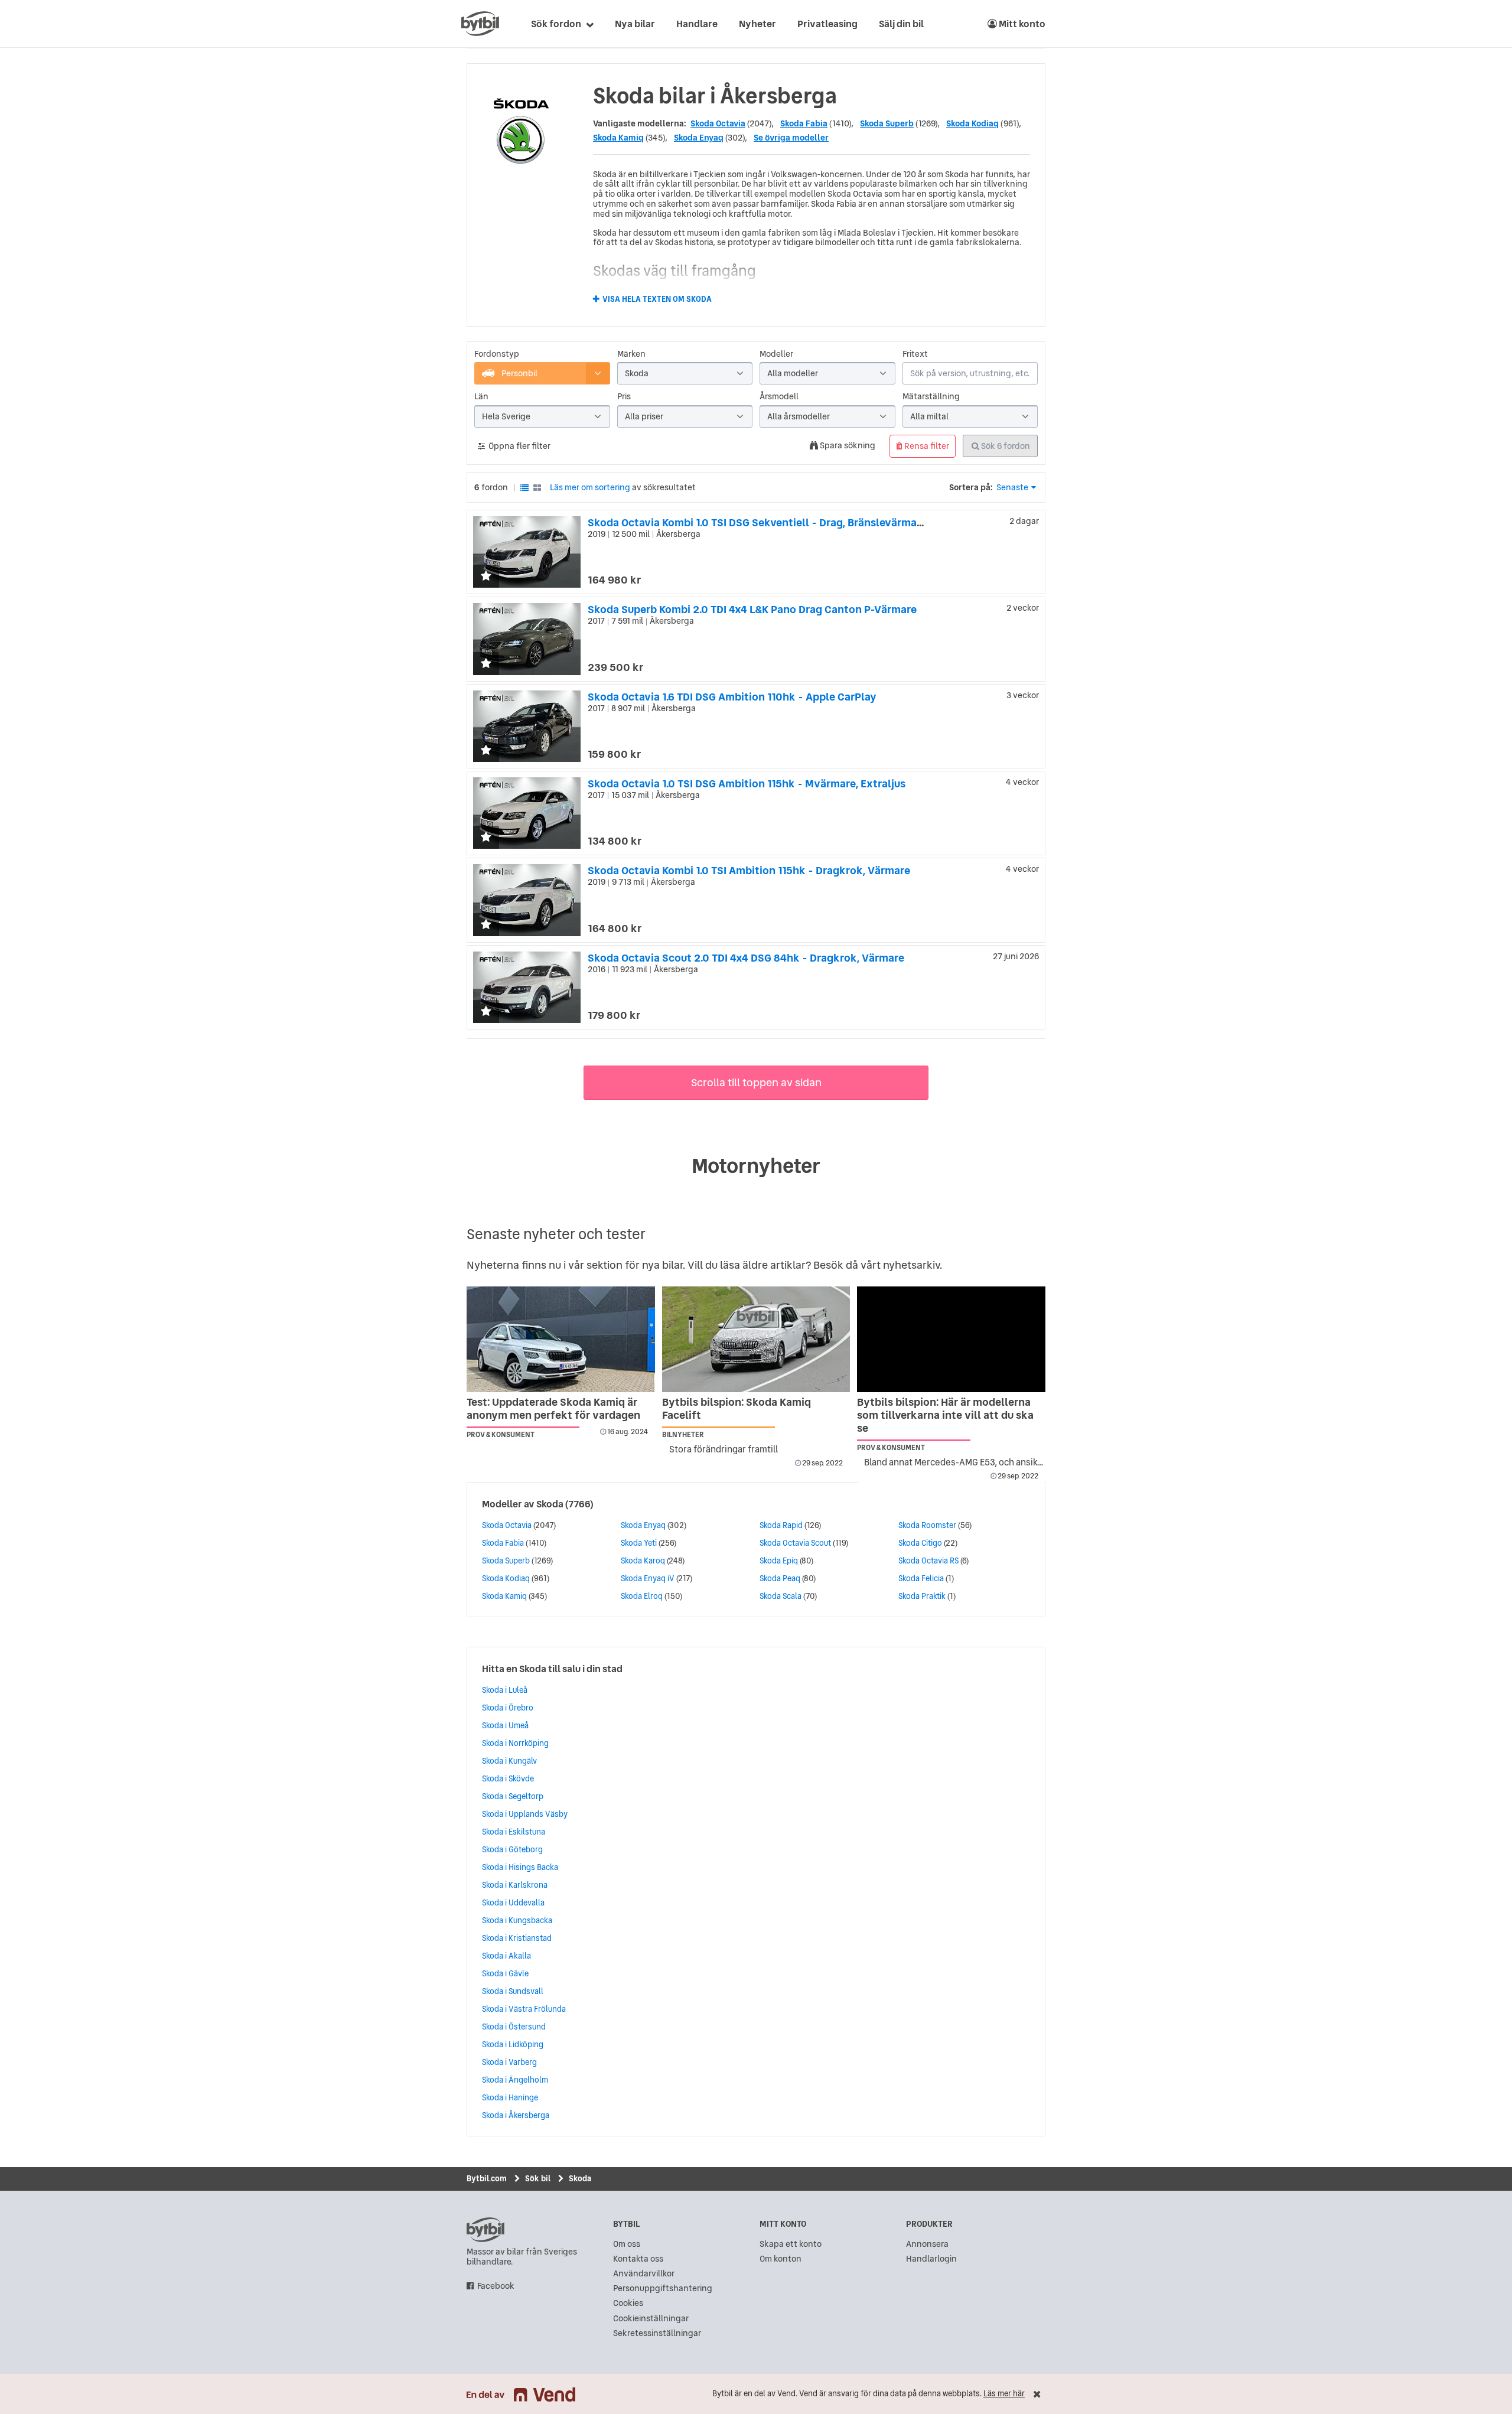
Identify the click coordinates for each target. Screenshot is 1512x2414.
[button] (486, 577)
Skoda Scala (781, 1596)
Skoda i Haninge (510, 2097)
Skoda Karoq (643, 1561)
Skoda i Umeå (505, 1725)
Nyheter (757, 24)
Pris (624, 397)
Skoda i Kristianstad (517, 1938)
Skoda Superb (887, 123)
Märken (631, 354)
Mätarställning (931, 397)
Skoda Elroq (642, 1596)
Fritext (915, 354)
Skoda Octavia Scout (795, 1543)
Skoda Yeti (639, 1543)
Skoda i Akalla (506, 1956)
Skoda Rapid (781, 1525)
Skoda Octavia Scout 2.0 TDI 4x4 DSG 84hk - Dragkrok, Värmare (746, 958)
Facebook (496, 2286)
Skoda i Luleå (505, 1690)
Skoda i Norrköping (515, 1743)
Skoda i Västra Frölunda (524, 2009)
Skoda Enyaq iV (648, 1578)
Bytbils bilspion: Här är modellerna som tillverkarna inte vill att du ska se (945, 1415)
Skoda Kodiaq (972, 123)
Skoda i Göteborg (512, 1849)
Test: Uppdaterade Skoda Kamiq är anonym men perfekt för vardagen (553, 1408)
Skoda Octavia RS (928, 1561)
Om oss (627, 2244)
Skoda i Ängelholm (515, 2080)
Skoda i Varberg (509, 2062)
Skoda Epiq (779, 1561)
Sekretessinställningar (657, 2333)
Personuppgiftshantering (663, 2288)
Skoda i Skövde (508, 1778)
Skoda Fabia (804, 123)
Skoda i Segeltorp (513, 1796)
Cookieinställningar (651, 2319)
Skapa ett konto (791, 2244)
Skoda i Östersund (514, 2027)
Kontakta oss (638, 2259)
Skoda (550, 1504)
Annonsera (927, 2244)
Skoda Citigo (920, 1543)
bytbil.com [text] (485, 2230)
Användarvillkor (644, 2274)
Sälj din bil (901, 24)
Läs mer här (1004, 2394)
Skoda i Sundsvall (513, 1991)
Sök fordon (556, 24)
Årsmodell (779, 397)
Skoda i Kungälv (509, 1761)
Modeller (776, 354)
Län (481, 397)
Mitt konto (1021, 24)
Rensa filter (926, 446)
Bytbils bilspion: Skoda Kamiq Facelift (737, 1408)
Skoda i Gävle (505, 1973)
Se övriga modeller (791, 138)
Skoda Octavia (718, 123)
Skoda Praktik (922, 1596)
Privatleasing (827, 24)
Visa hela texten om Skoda (657, 299)
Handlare (697, 24)
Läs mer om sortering (590, 487)
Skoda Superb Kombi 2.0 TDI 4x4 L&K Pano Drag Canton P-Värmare (752, 609)
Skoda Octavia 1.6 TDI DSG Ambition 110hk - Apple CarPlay (732, 697)
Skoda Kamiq (618, 138)
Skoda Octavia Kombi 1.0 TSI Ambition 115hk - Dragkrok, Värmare (749, 870)
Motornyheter (756, 1166)
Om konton (781, 2259)
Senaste (1012, 487)
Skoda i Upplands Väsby (525, 1814)
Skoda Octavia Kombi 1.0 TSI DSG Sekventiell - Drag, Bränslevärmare (757, 522)
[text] (480, 24)
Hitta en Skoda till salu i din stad (552, 1669)
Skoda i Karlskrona (515, 1885)
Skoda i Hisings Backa (520, 1867)
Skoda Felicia (921, 1578)
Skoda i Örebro (508, 1708)
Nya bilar (635, 24)
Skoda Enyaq (699, 138)
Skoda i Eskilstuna (514, 1832)
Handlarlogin (931, 2259)
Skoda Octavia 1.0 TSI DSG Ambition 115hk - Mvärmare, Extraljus (747, 784)
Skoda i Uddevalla (513, 1902)
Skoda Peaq (780, 1578)
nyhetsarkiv (911, 1265)
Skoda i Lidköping (513, 2044)
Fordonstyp (497, 354)
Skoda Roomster (927, 1525)
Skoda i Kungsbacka (517, 1920)
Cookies (628, 2303)
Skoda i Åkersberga (516, 2115)
